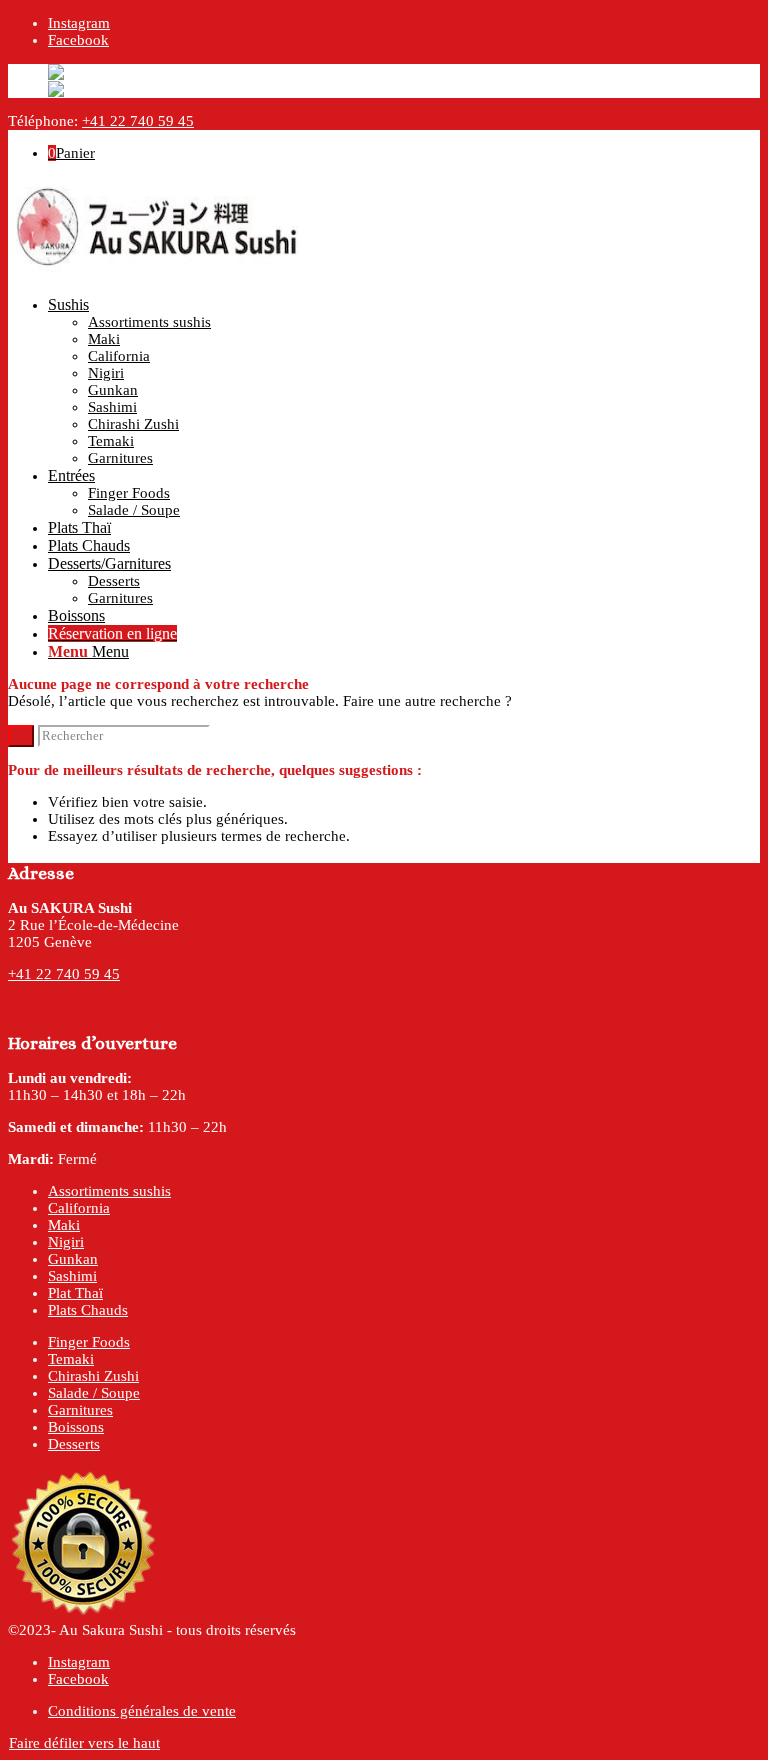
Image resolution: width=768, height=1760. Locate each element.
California (79, 1208)
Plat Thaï (75, 1293)
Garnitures (80, 1410)
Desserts (74, 1444)
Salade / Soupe (94, 1393)
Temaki (71, 1359)
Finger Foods (89, 1342)
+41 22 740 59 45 (138, 121)
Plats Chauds (88, 1310)
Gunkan (73, 1259)
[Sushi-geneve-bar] (158, 272)
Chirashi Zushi (93, 1376)
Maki (64, 1225)
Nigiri (66, 1242)
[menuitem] (404, 381)
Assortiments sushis (109, 1191)
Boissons (76, 1427)
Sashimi (72, 1276)
